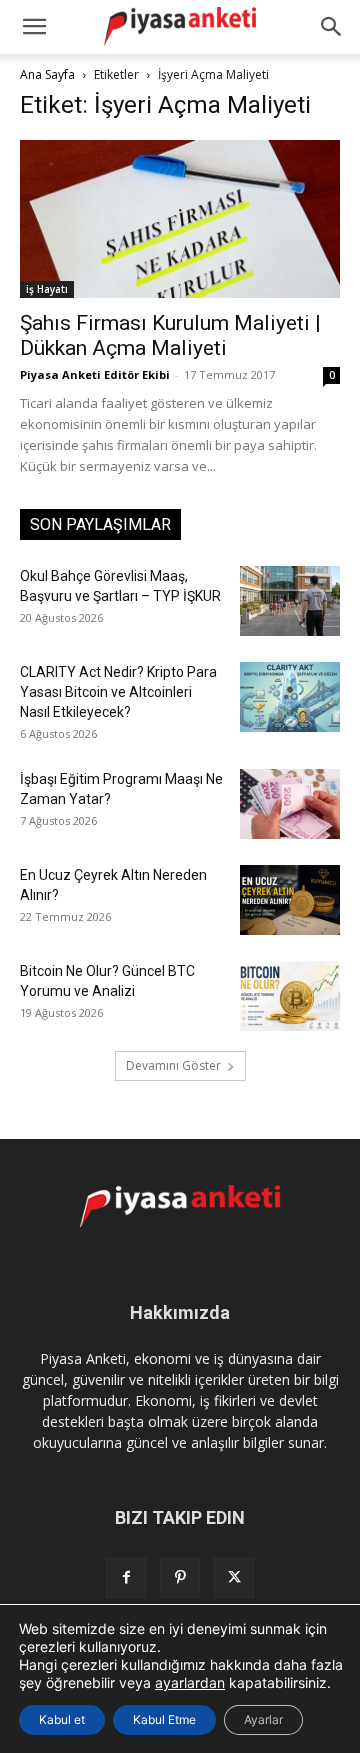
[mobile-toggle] (34, 27)
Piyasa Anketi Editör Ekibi (95, 374)
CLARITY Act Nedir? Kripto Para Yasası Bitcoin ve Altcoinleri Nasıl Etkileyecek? (118, 692)
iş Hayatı (47, 289)
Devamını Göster (173, 1065)
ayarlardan (190, 1682)
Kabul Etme (164, 1719)
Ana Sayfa (47, 74)
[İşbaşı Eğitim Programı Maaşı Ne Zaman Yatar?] (290, 804)
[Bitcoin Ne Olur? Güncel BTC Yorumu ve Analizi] (290, 996)
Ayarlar (263, 1719)
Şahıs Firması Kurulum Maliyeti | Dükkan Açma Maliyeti (170, 335)
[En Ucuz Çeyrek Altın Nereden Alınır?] (290, 900)
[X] (234, 1578)
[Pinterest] (180, 1578)
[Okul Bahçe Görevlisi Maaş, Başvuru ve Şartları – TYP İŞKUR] (290, 601)
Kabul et (62, 1719)
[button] (332, 27)
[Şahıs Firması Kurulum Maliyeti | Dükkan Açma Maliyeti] (180, 219)
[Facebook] (126, 1578)
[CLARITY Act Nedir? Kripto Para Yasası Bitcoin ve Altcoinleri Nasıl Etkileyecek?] (290, 697)
